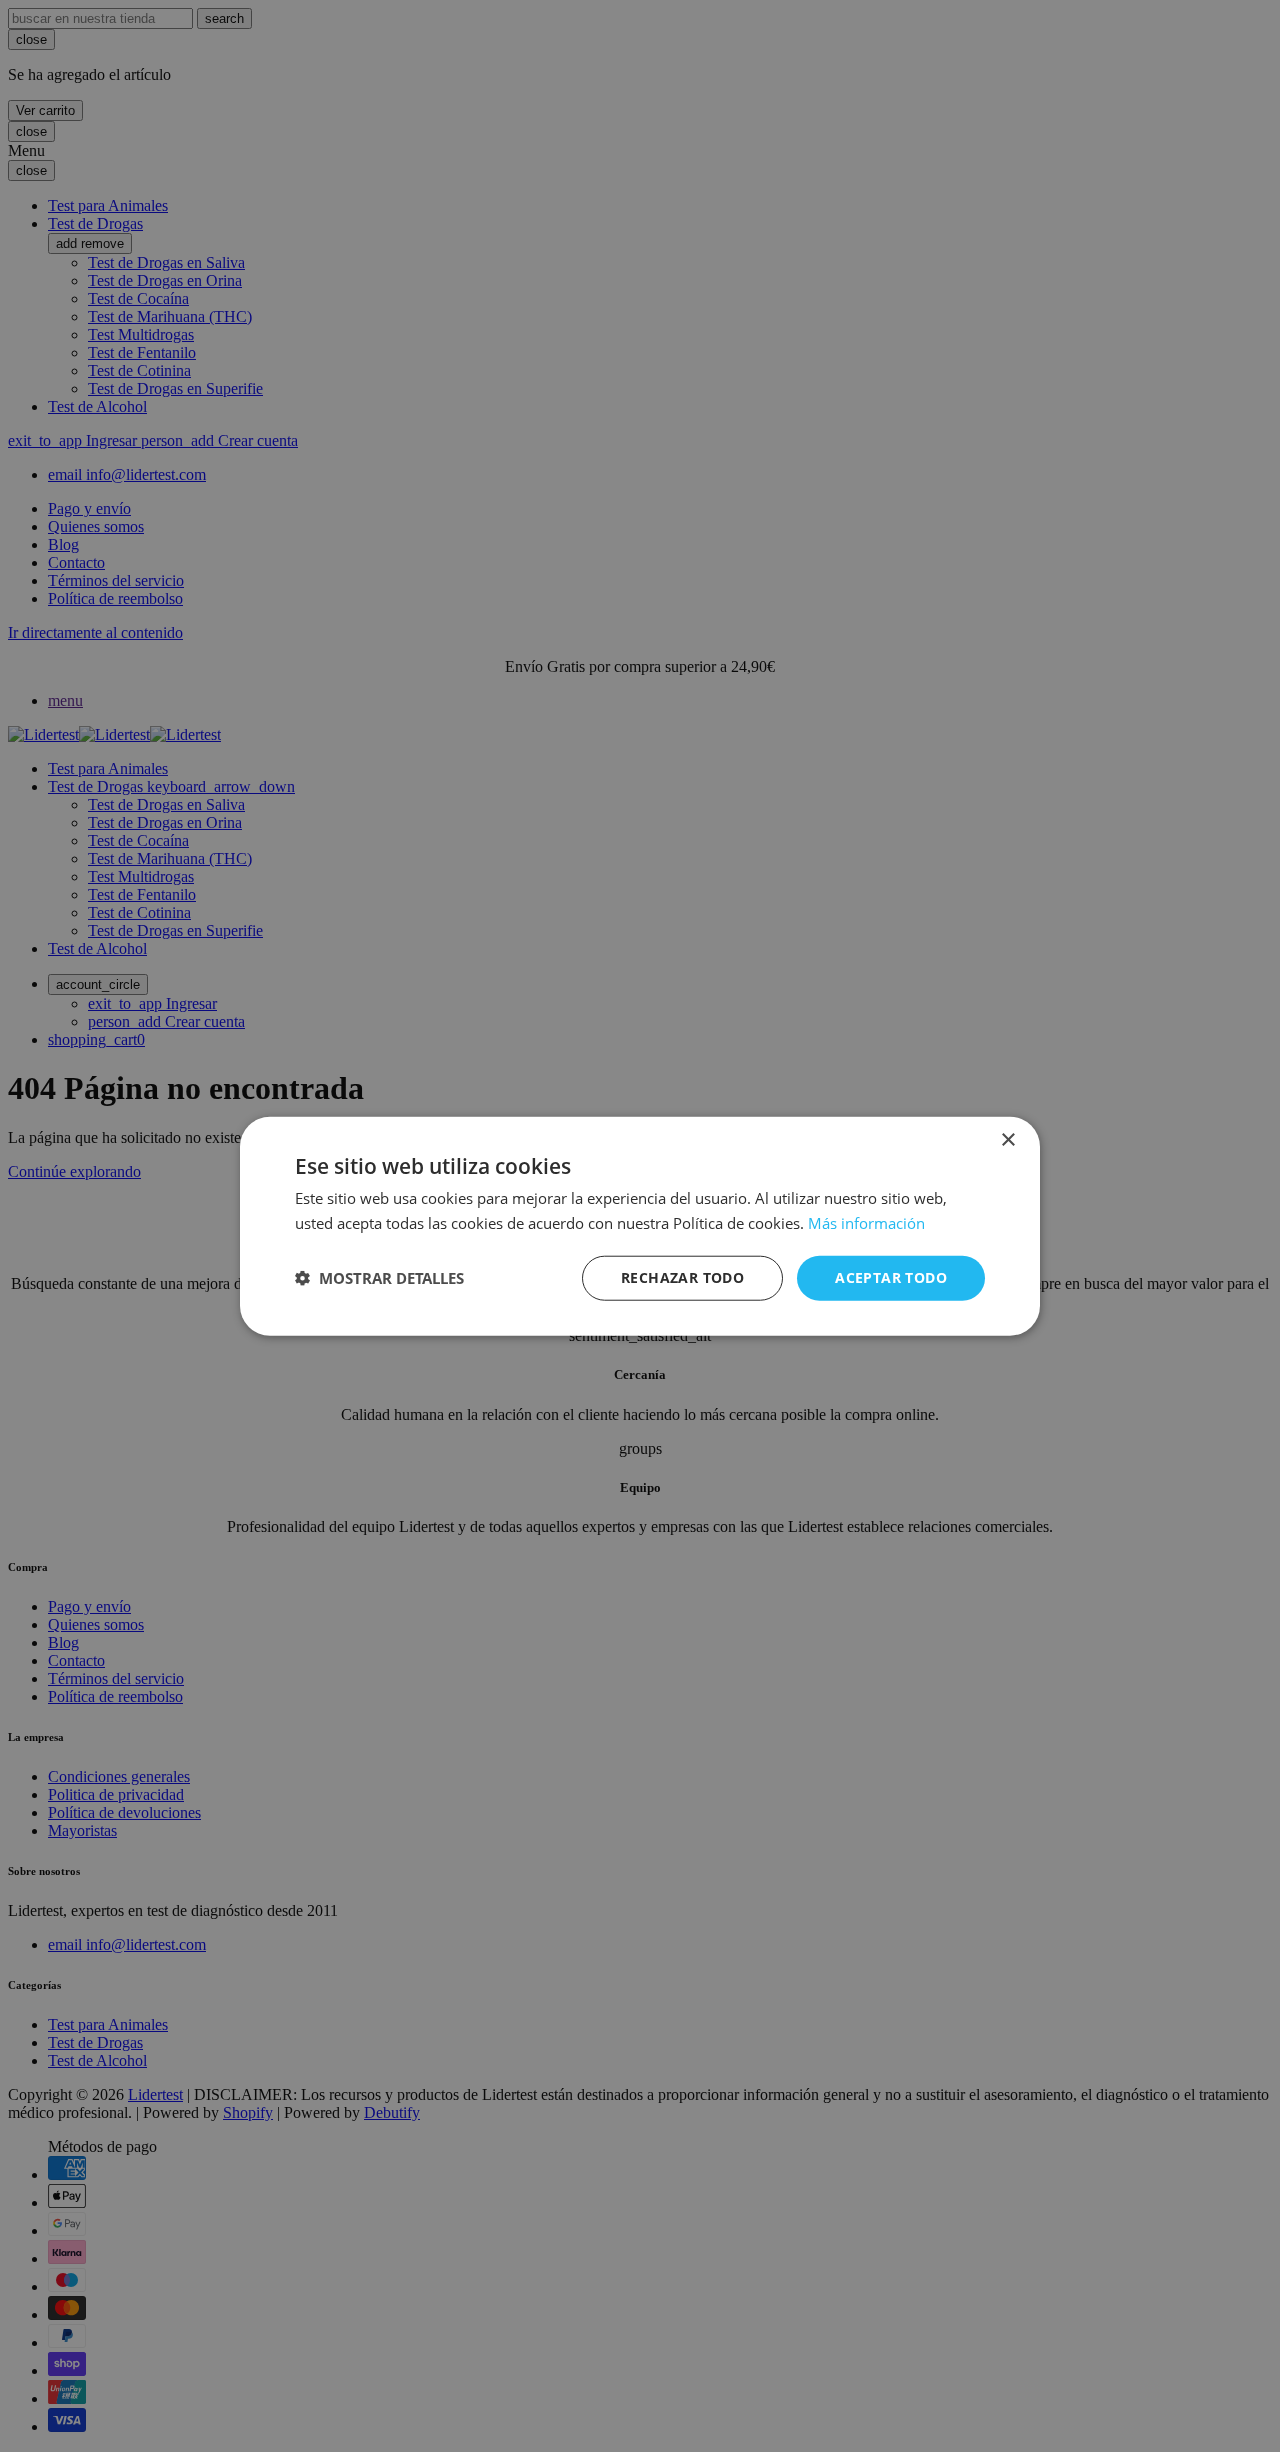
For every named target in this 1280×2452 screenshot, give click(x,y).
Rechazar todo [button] (682, 1277)
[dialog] (640, 1226)
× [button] (1007, 1140)
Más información (866, 1223)
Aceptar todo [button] (891, 1277)
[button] (379, 1278)
